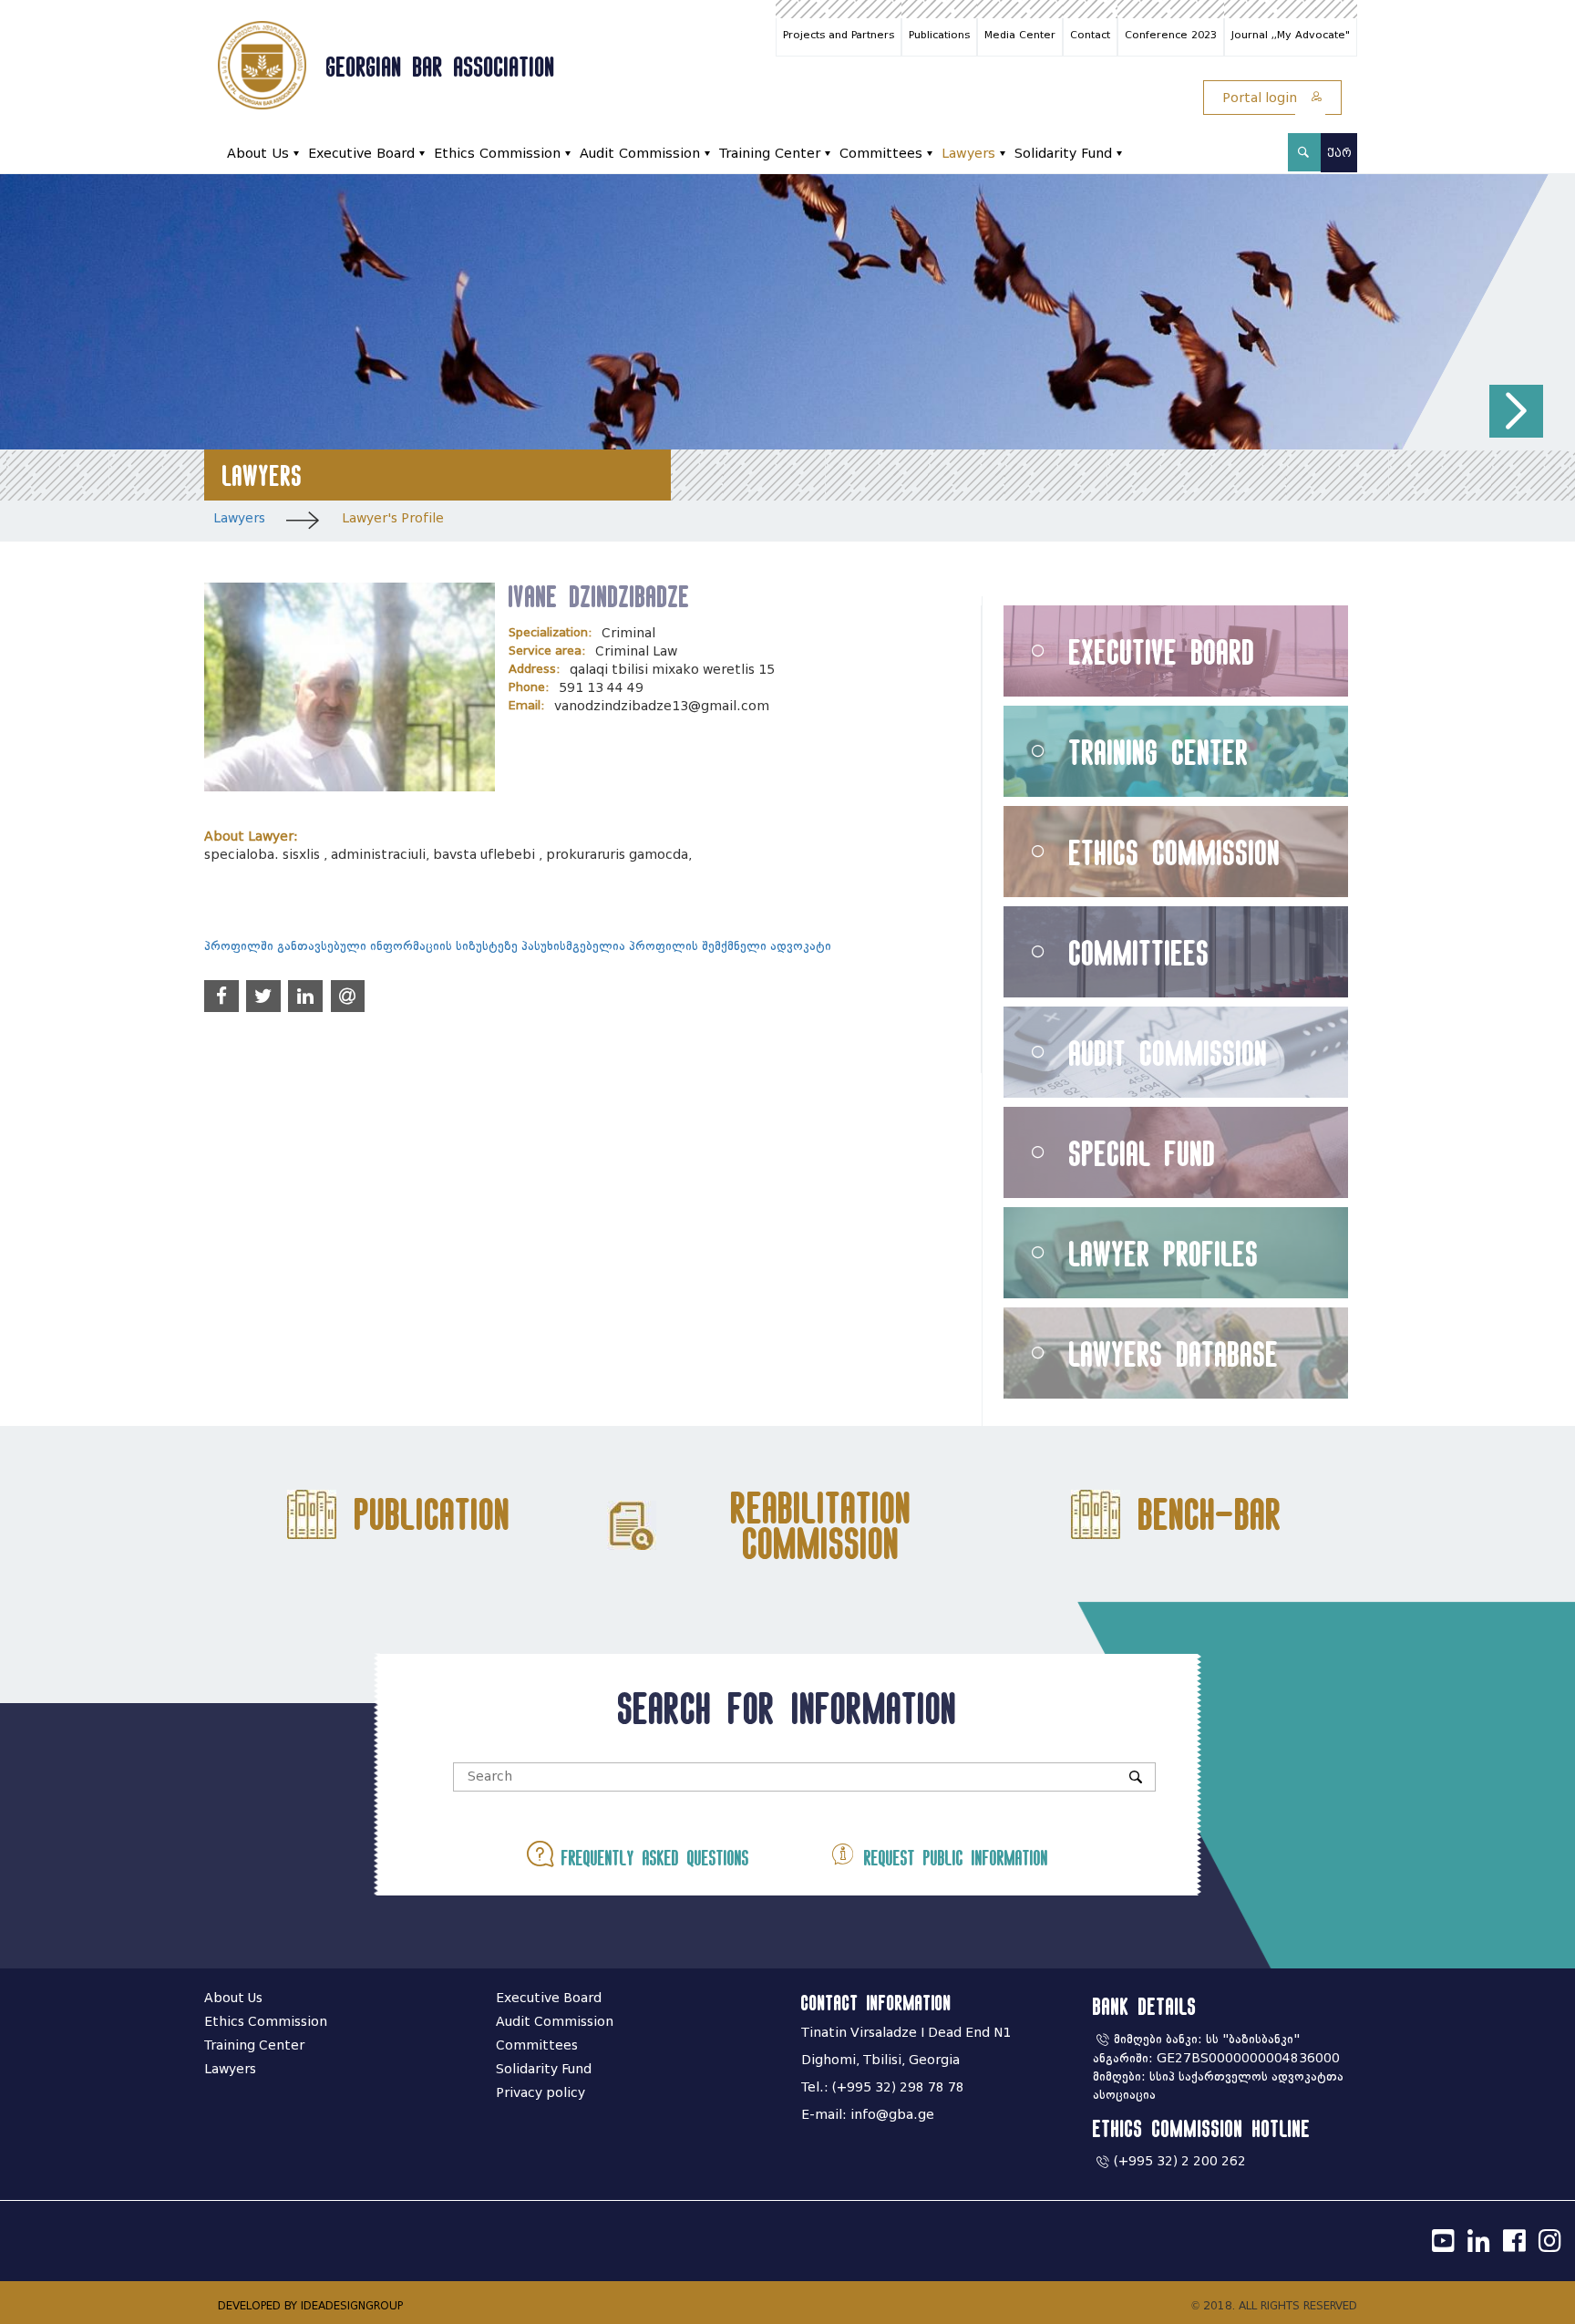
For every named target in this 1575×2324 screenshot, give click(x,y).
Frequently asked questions (651, 1858)
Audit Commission (640, 154)
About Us (258, 154)
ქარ (1339, 153)
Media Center (1020, 35)
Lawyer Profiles (1164, 1253)
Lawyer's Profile (393, 518)
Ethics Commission (497, 154)
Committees (881, 154)
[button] (1516, 412)
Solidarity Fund (1063, 154)
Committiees (1139, 952)
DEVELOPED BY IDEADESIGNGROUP (310, 2305)
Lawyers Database (1174, 1353)
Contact (1090, 35)
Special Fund (1143, 1153)
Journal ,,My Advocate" (1291, 35)
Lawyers (968, 154)
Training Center (770, 154)
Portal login (1261, 98)
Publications (939, 35)
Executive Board (361, 154)
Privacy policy (540, 2093)
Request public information (952, 1858)
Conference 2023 (1171, 35)
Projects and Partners (839, 35)
